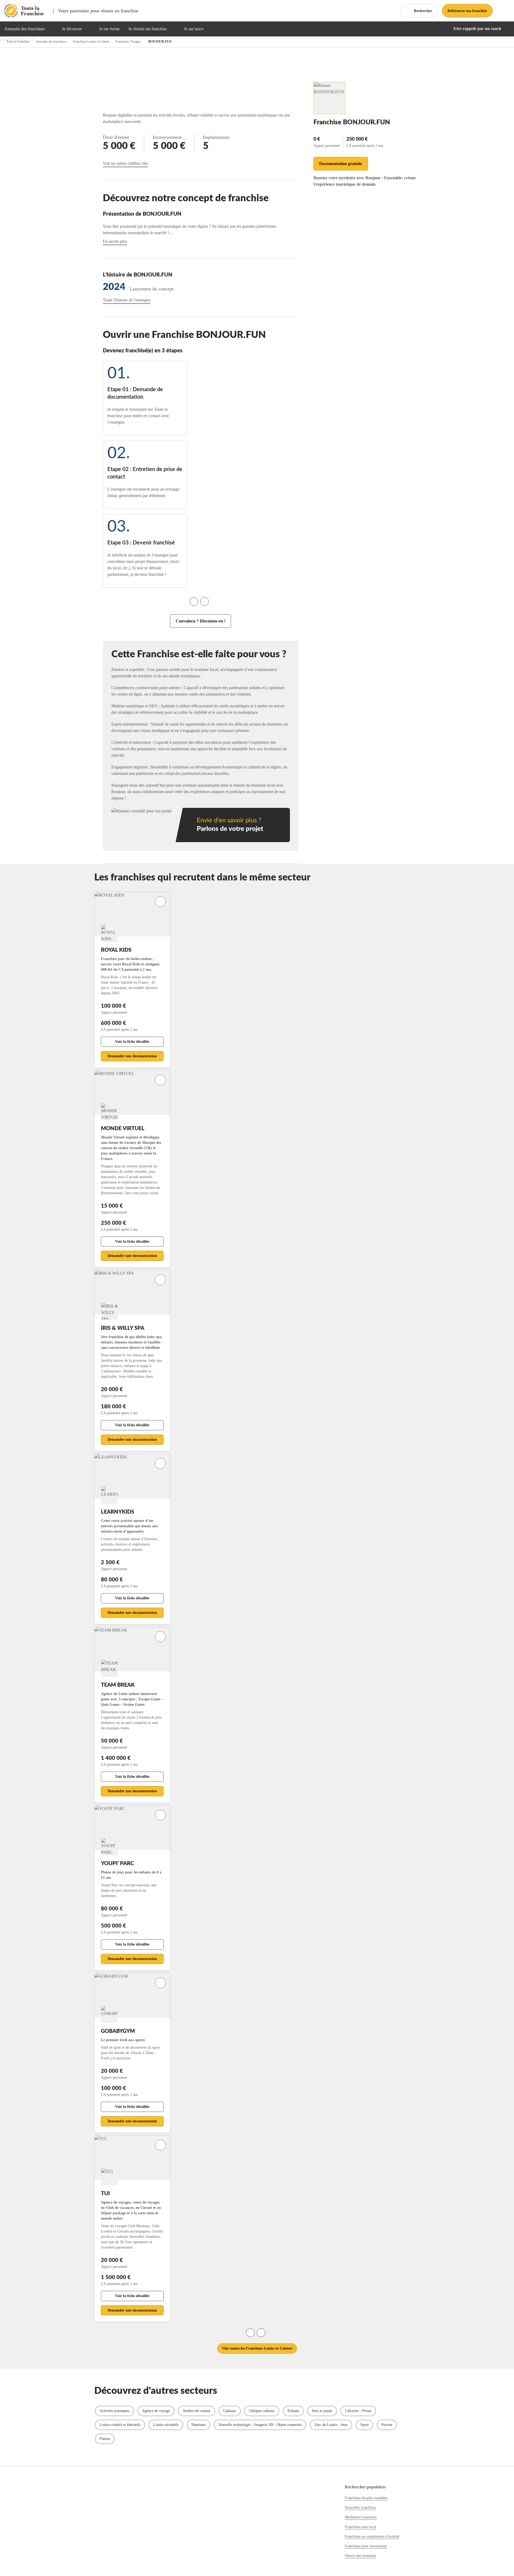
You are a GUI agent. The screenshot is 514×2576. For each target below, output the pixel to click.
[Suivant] (205, 602)
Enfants (293, 2411)
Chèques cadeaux (262, 2411)
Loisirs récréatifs (166, 2425)
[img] (51, 29)
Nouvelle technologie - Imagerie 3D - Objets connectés (260, 2425)
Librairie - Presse (358, 2411)
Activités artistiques (114, 2411)
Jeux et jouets (322, 2411)
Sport (364, 2425)
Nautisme (199, 2425)
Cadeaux (230, 2411)
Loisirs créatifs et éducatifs (120, 2425)
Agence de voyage (156, 2411)
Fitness (105, 2439)
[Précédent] (194, 602)
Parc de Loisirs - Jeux (331, 2425)
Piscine (387, 2425)
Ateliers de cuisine (196, 2411)
